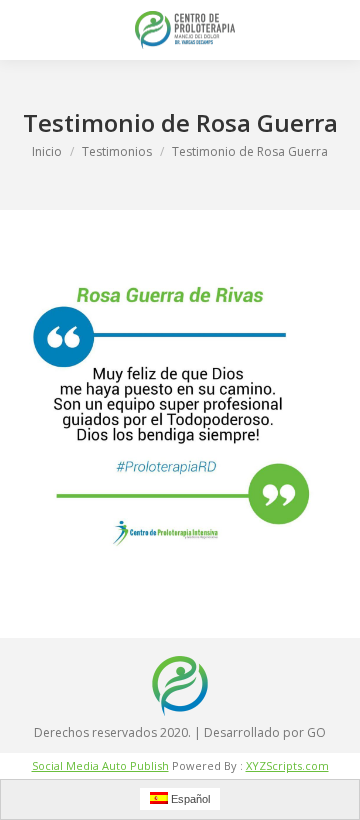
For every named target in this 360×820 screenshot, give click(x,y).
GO (316, 732)
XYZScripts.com (287, 765)
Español (189, 799)
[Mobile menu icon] (32, 30)
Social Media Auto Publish (100, 765)
